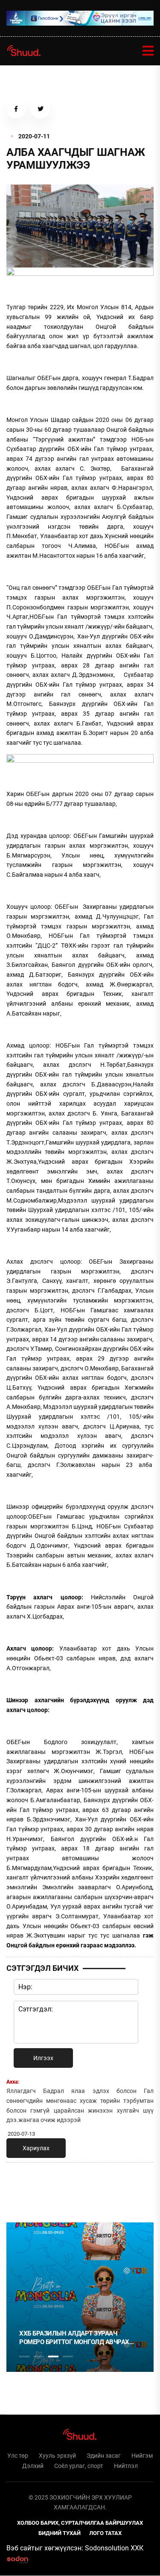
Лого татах (105, 2533)
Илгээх (43, 2058)
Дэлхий (33, 2466)
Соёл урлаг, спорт (79, 2466)
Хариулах (36, 2148)
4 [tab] (68, 2356)
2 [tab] (39, 2356)
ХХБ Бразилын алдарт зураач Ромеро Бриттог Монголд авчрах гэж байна (64, 2338)
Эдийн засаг (104, 2456)
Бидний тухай (60, 2533)
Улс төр (18, 2456)
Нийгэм (142, 2456)
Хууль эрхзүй (57, 2456)
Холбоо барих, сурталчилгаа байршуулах (80, 2523)
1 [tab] (24, 2188)
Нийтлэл (126, 2466)
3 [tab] (53, 2356)
